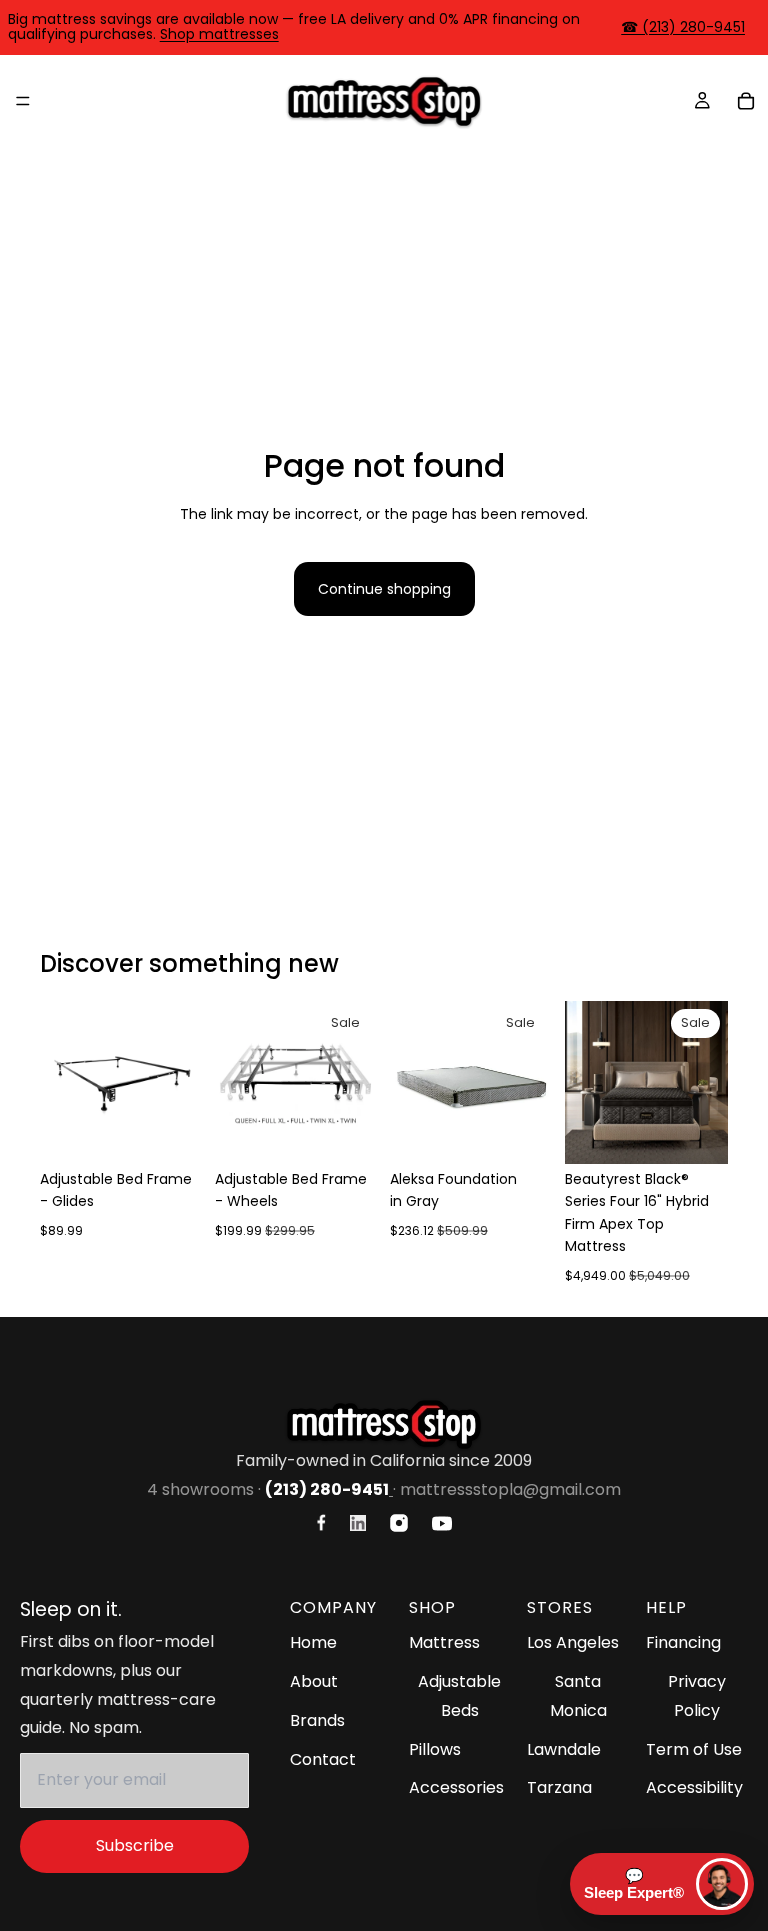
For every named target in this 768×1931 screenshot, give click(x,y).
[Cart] (746, 101)
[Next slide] (181, 1082)
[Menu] (23, 101)
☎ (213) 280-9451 (683, 27)
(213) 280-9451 (327, 1489)
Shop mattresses (219, 34)
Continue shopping (384, 589)
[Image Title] (321, 1522)
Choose (189, 1133)
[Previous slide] (62, 1082)
